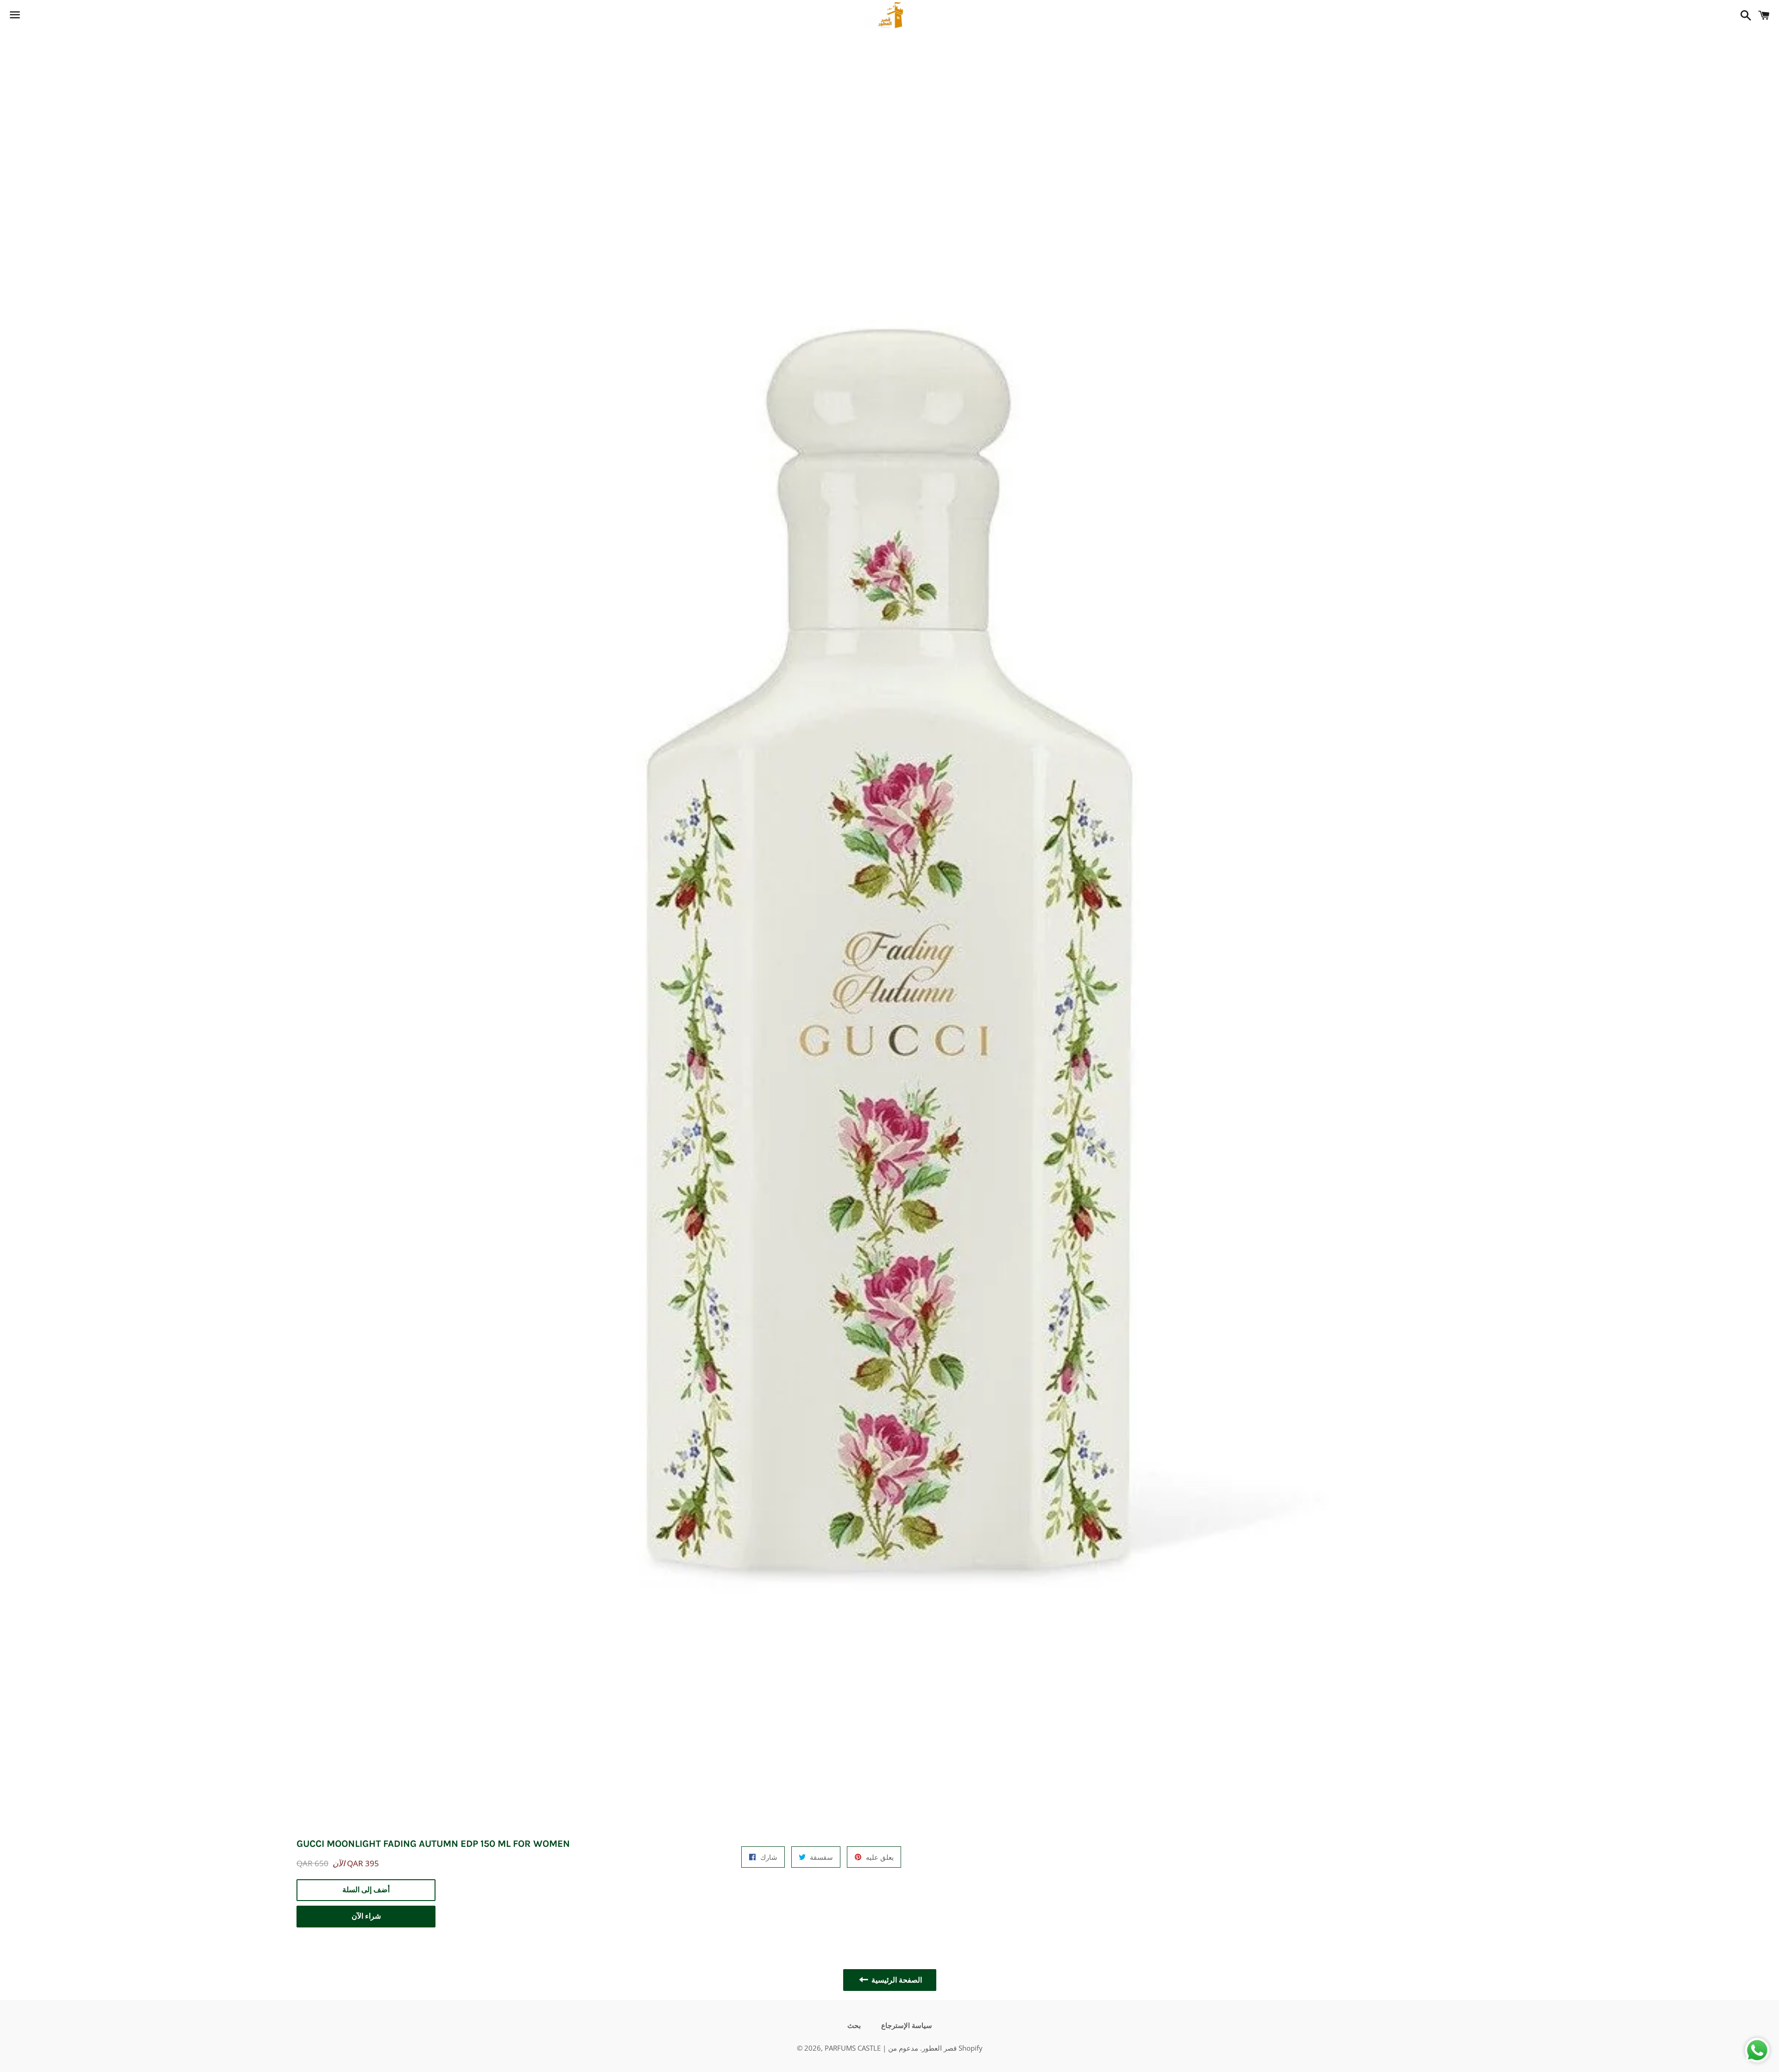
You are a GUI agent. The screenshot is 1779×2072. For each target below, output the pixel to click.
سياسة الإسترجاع (907, 2026)
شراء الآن (366, 1916)
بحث (854, 2026)
